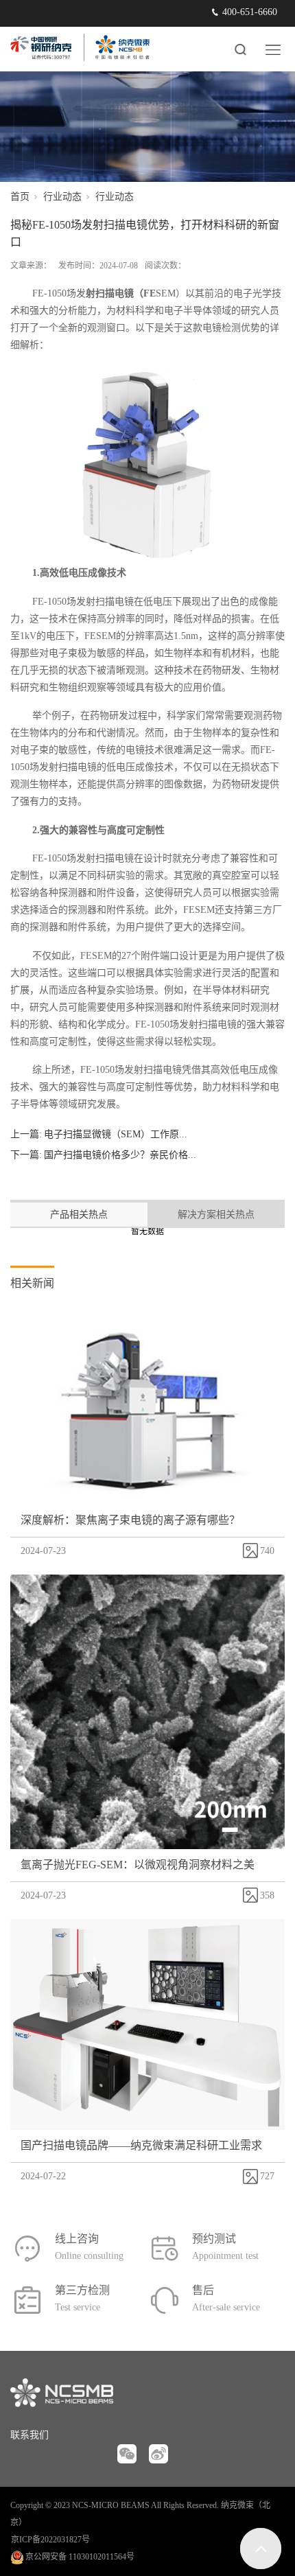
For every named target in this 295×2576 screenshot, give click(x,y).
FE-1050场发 (83, 293)
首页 (20, 197)
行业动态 (62, 197)
